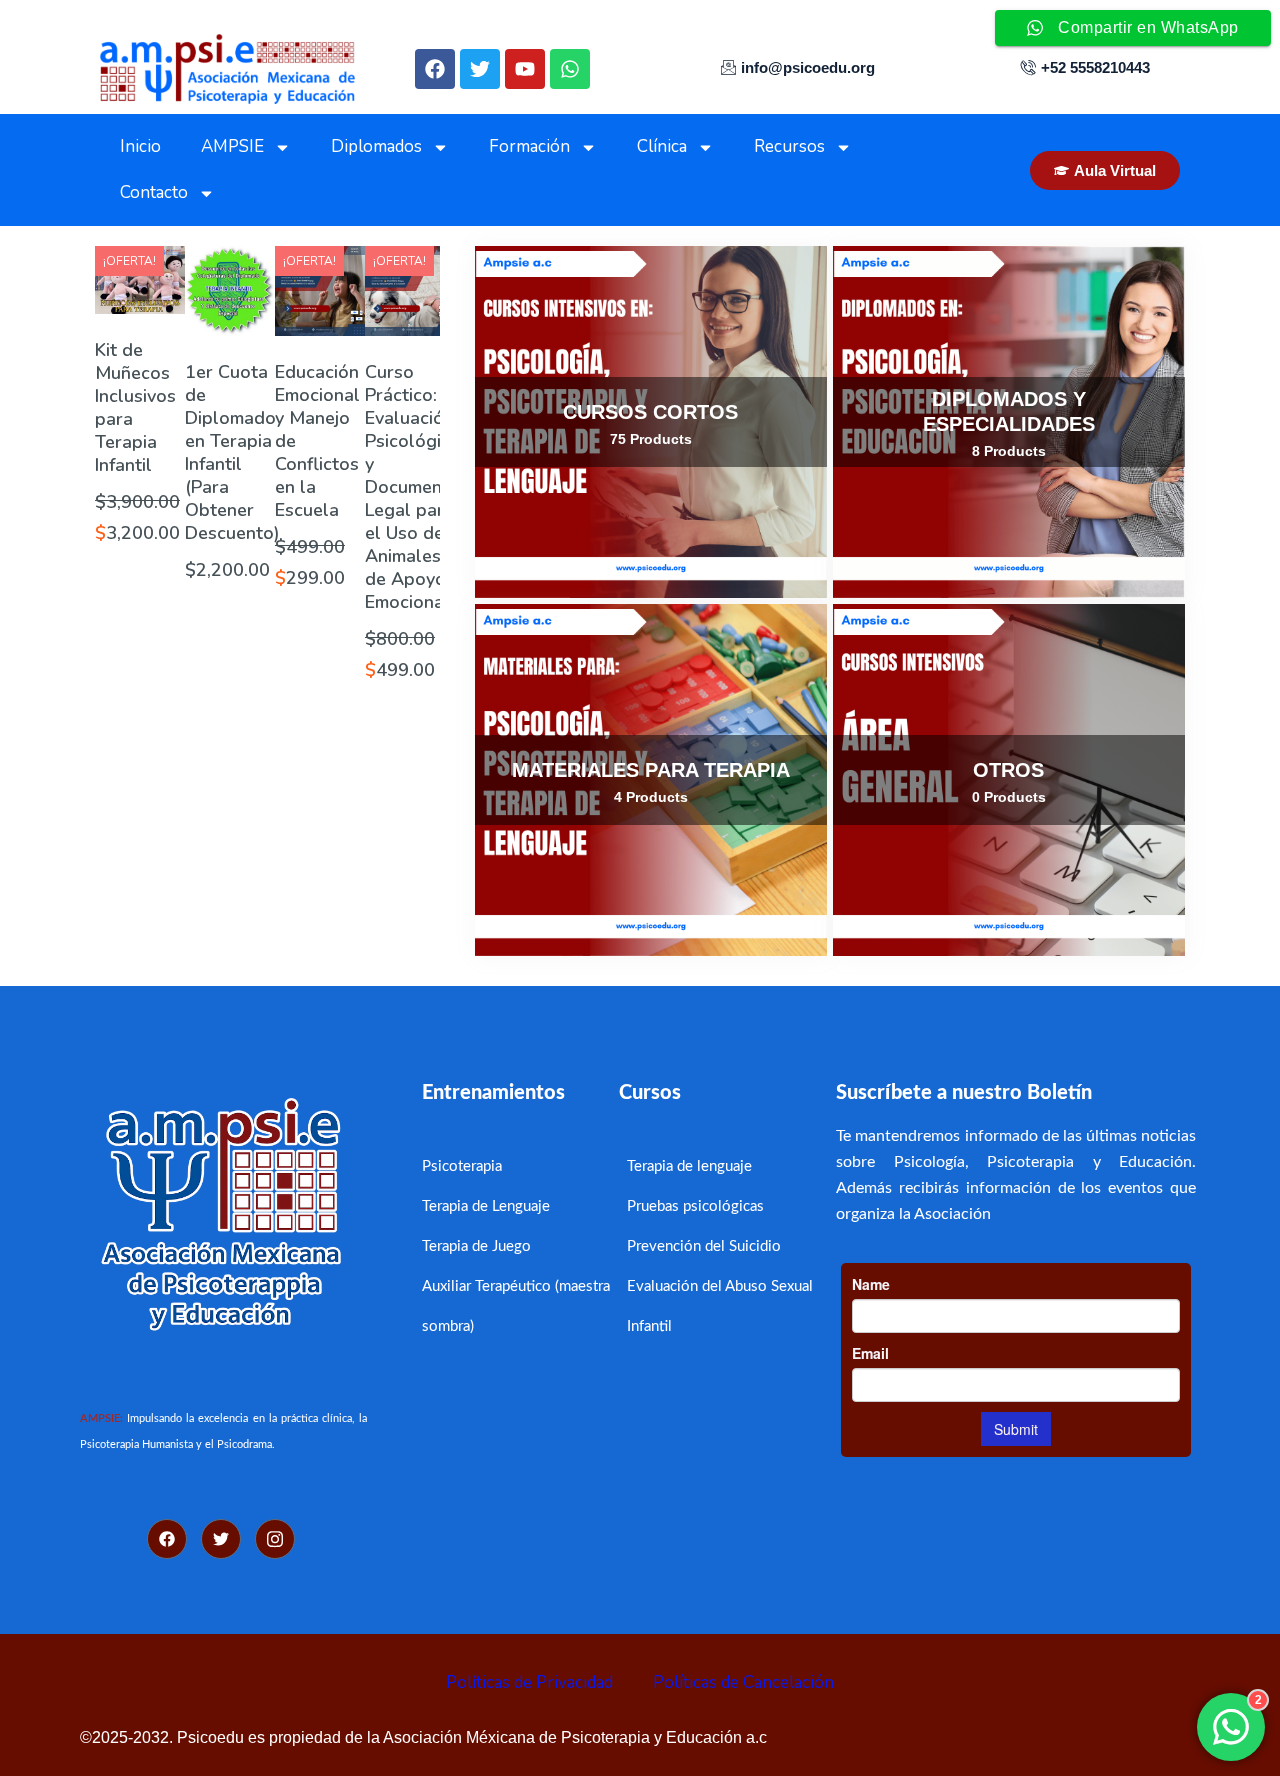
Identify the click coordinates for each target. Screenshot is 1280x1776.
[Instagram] (275, 1539)
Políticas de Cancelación (743, 1682)
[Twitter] (480, 69)
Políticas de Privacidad (529, 1682)
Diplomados (376, 146)
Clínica (662, 146)
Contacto (154, 192)
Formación (529, 146)
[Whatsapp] (570, 69)
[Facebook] (435, 69)
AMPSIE (232, 146)
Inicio (140, 146)
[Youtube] (525, 69)
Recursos (789, 146)
